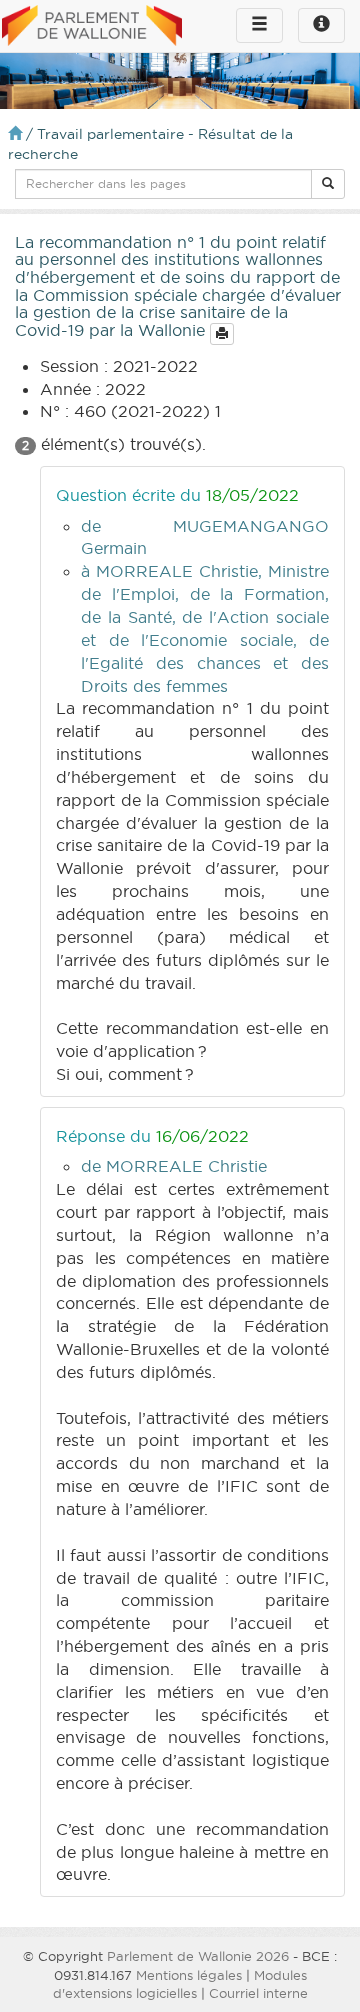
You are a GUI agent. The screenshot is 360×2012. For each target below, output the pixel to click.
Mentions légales (189, 1975)
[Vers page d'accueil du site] (92, 27)
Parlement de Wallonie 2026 (198, 1956)
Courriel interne (258, 1993)
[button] (328, 184)
